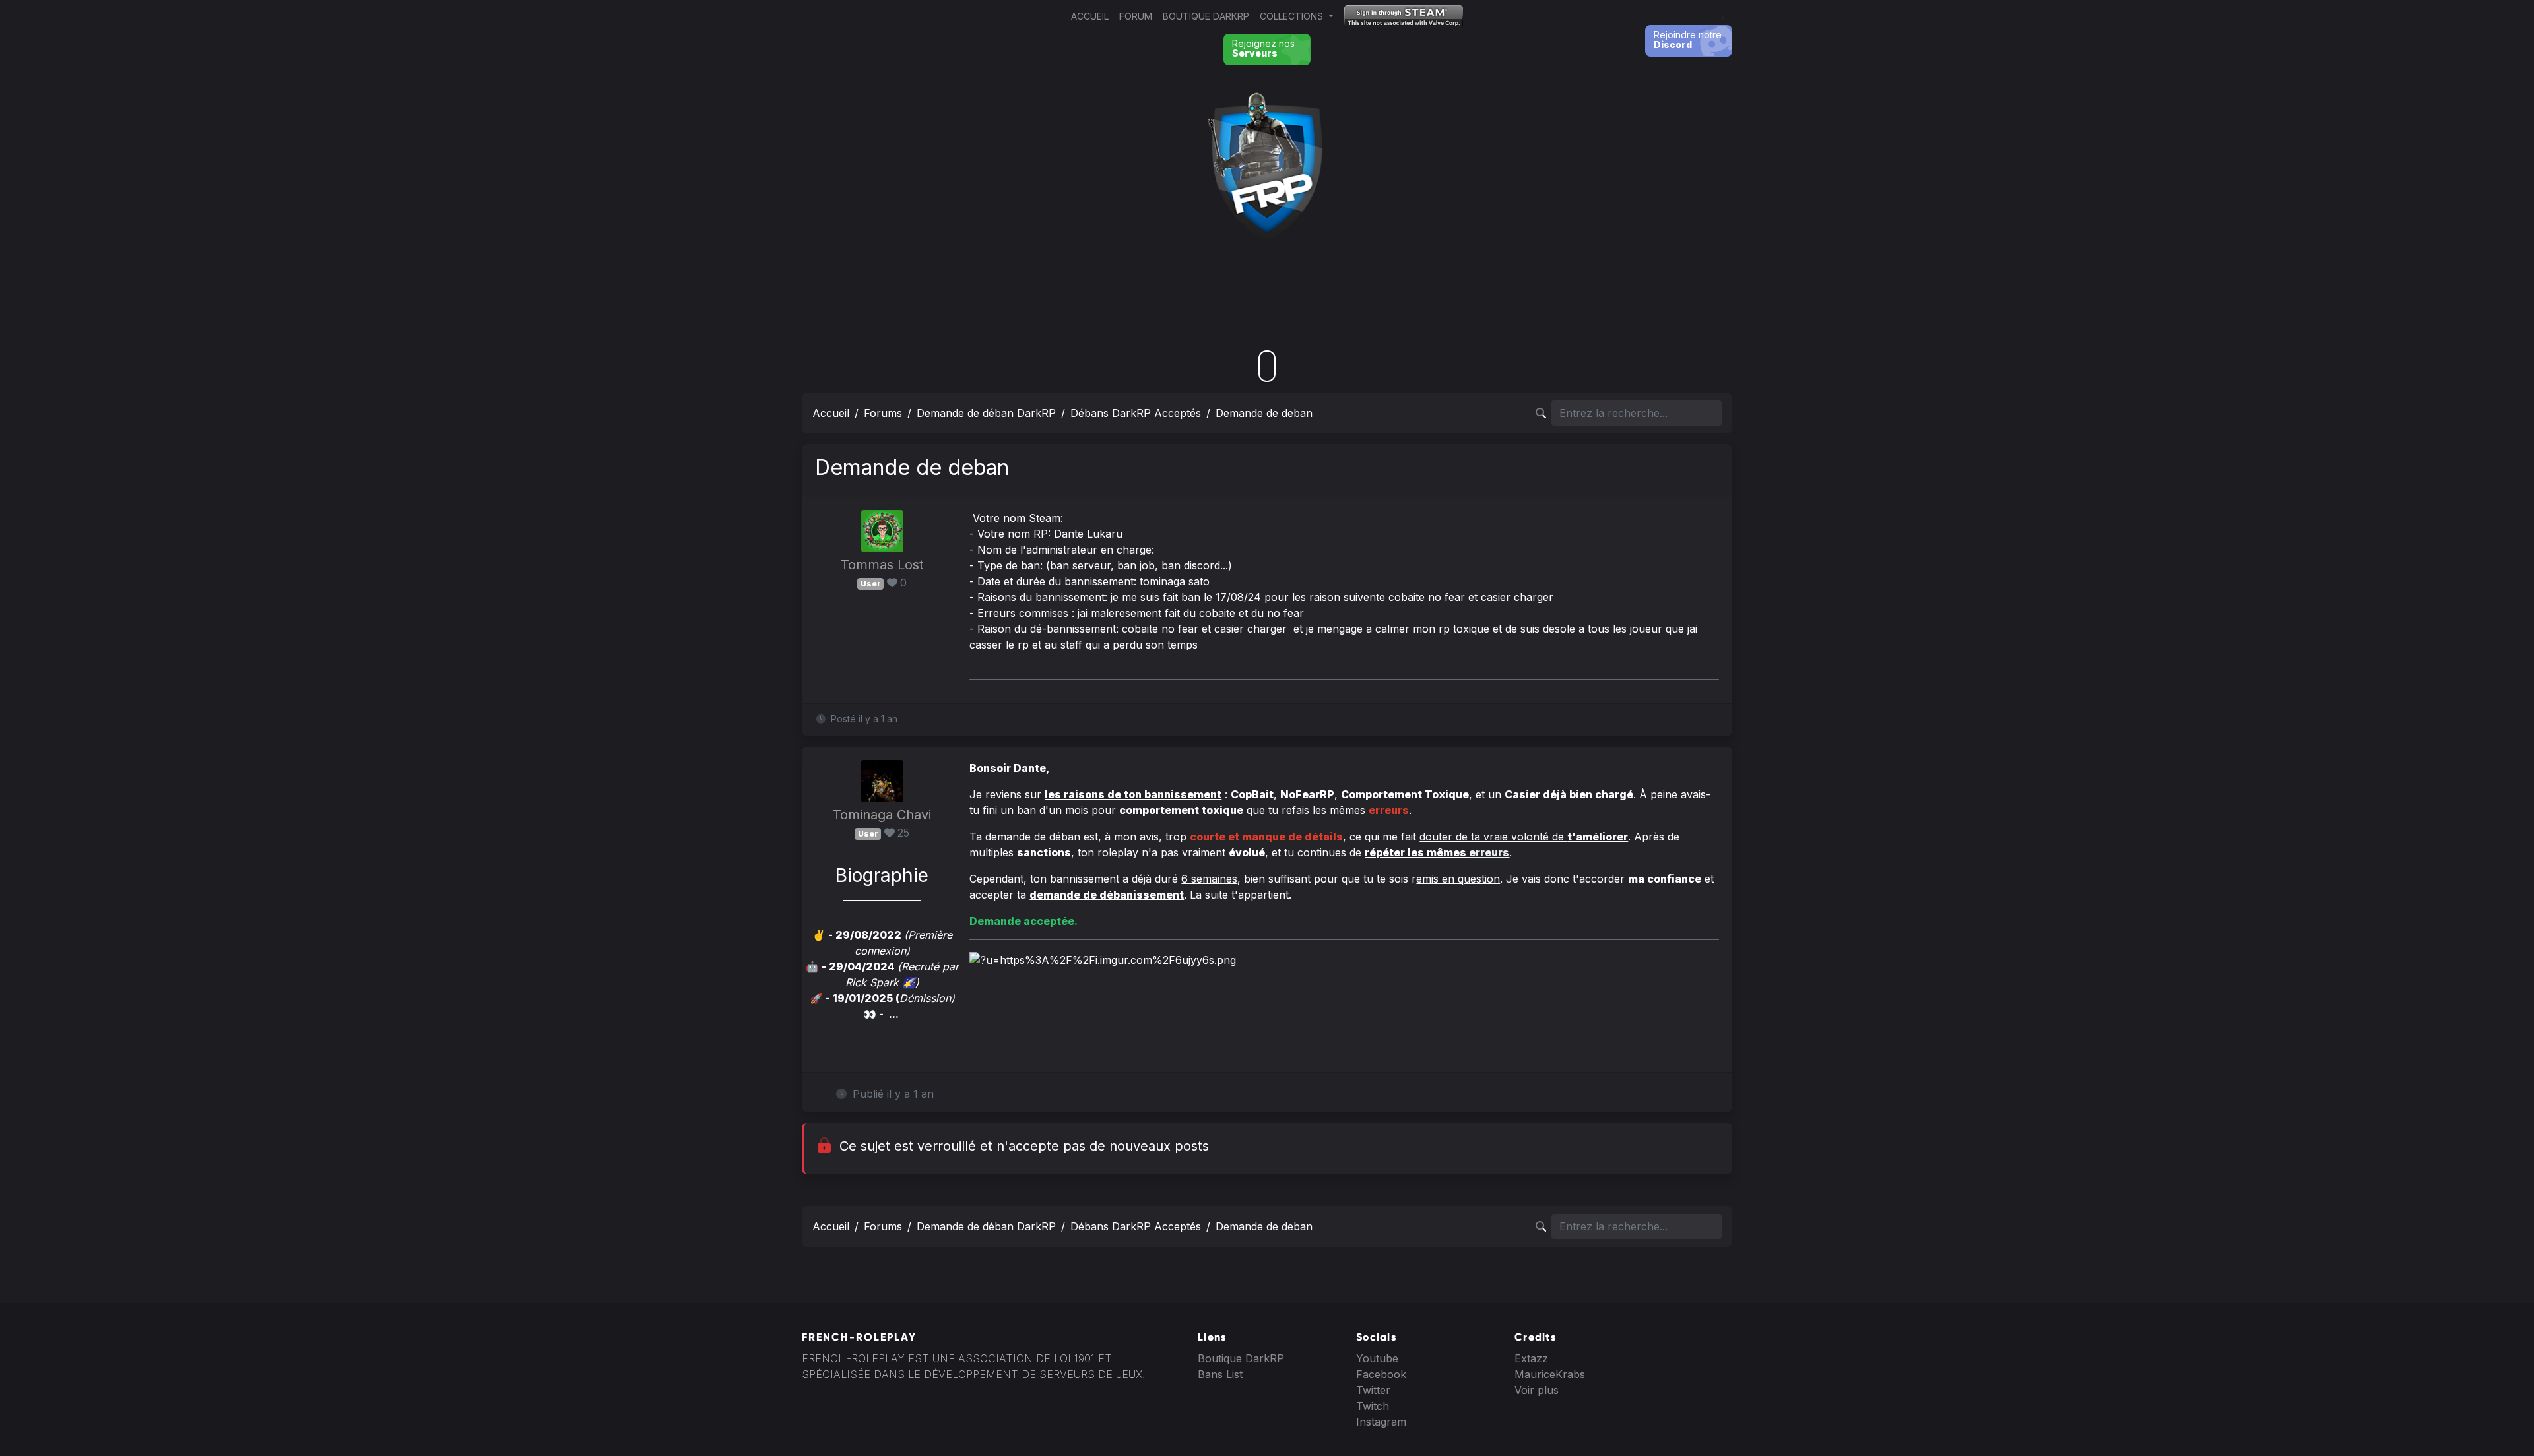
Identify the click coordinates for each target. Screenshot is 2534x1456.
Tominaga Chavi (882, 815)
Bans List (1220, 1374)
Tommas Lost (882, 565)
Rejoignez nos (1263, 48)
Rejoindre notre (1688, 40)
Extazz (1531, 1358)
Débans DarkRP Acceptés (1136, 413)
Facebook (1381, 1374)
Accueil (1090, 16)
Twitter (1373, 1390)
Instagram (1381, 1422)
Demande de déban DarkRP (986, 413)
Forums (883, 413)
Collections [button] (1293, 16)
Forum (1136, 16)
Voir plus (1537, 1390)
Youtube (1377, 1358)
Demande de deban (1264, 413)
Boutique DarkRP (1206, 16)
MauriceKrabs (1550, 1374)
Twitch (1373, 1406)
